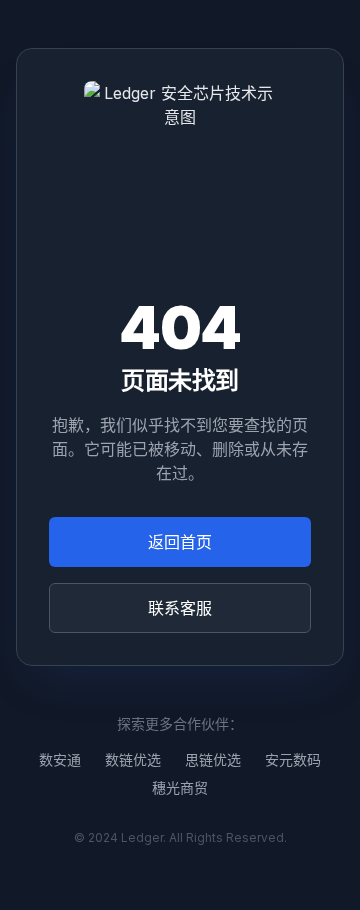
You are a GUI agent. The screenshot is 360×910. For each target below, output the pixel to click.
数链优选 (133, 759)
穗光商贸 (180, 787)
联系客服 (180, 608)
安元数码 (293, 759)
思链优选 (213, 759)
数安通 (60, 759)
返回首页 (180, 542)
